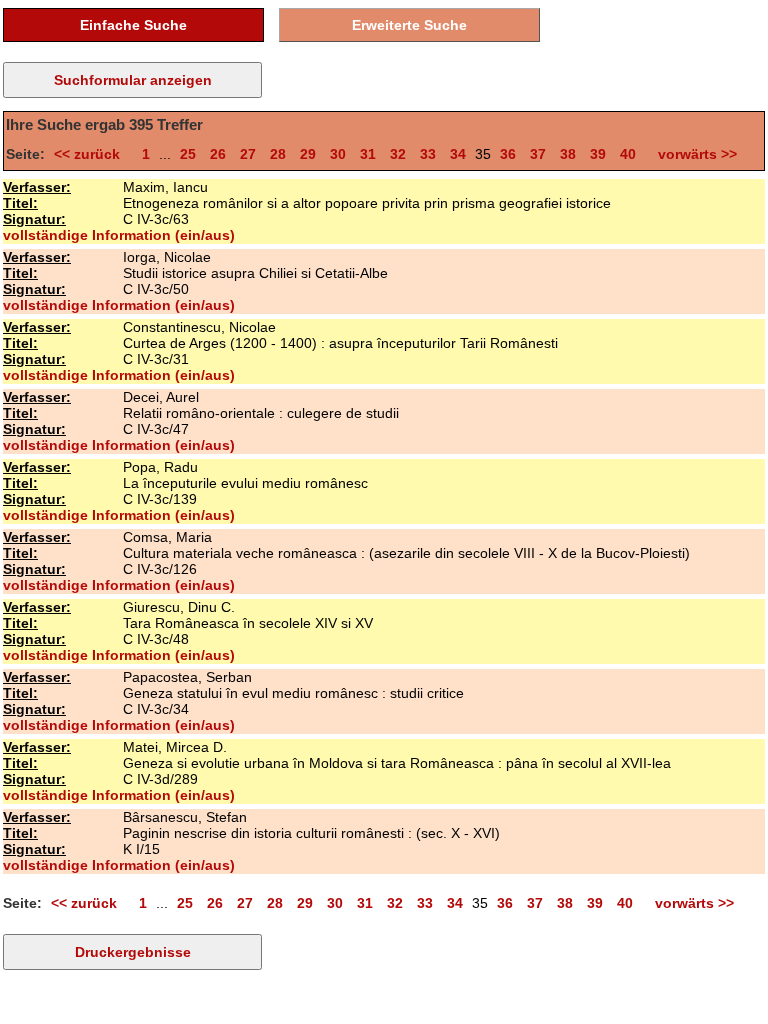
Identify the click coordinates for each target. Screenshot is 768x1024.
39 (598, 154)
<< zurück (91, 154)
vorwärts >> (693, 154)
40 (628, 154)
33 (428, 154)
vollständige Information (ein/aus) (119, 235)
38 (568, 154)
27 (248, 154)
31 (368, 154)
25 (188, 154)
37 (538, 154)
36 (508, 154)
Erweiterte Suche (409, 25)
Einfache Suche (133, 25)
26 (218, 154)
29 (308, 154)
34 (458, 154)
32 (398, 154)
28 (278, 154)
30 (338, 154)
